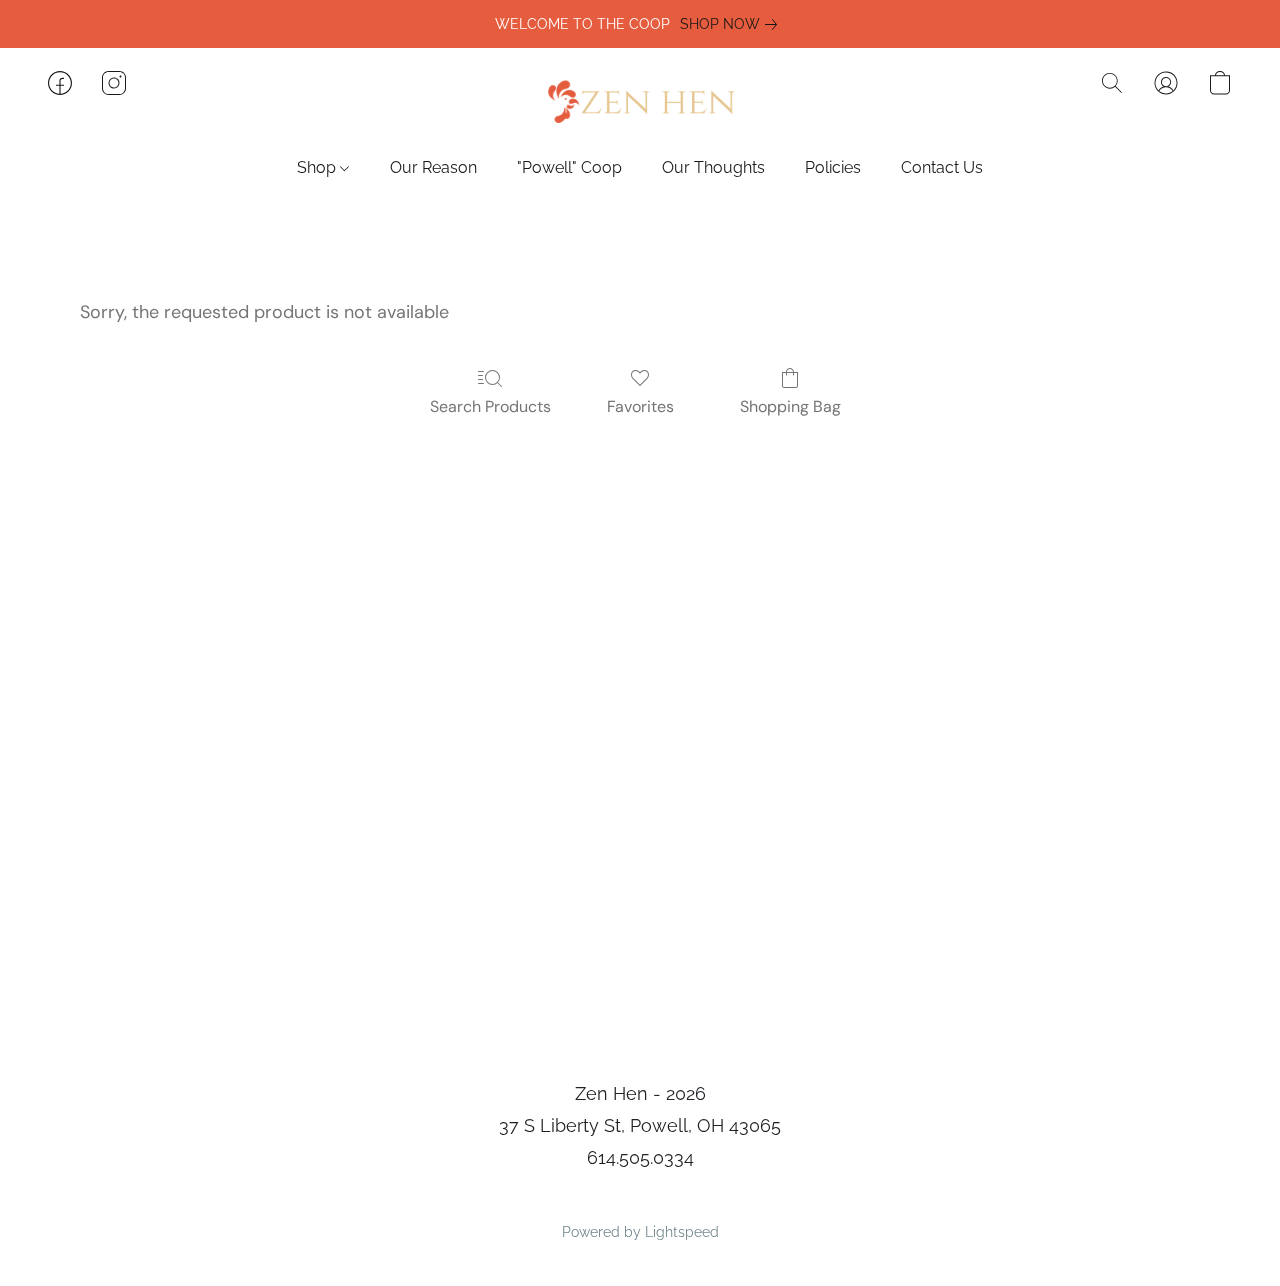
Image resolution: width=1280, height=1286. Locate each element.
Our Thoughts (713, 167)
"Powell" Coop (569, 167)
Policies (833, 167)
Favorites (640, 406)
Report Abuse (640, 1198)
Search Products (490, 406)
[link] (732, 24)
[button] (640, 103)
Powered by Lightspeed (640, 1232)
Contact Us (942, 167)
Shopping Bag (790, 406)
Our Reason (433, 167)
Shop (318, 167)
